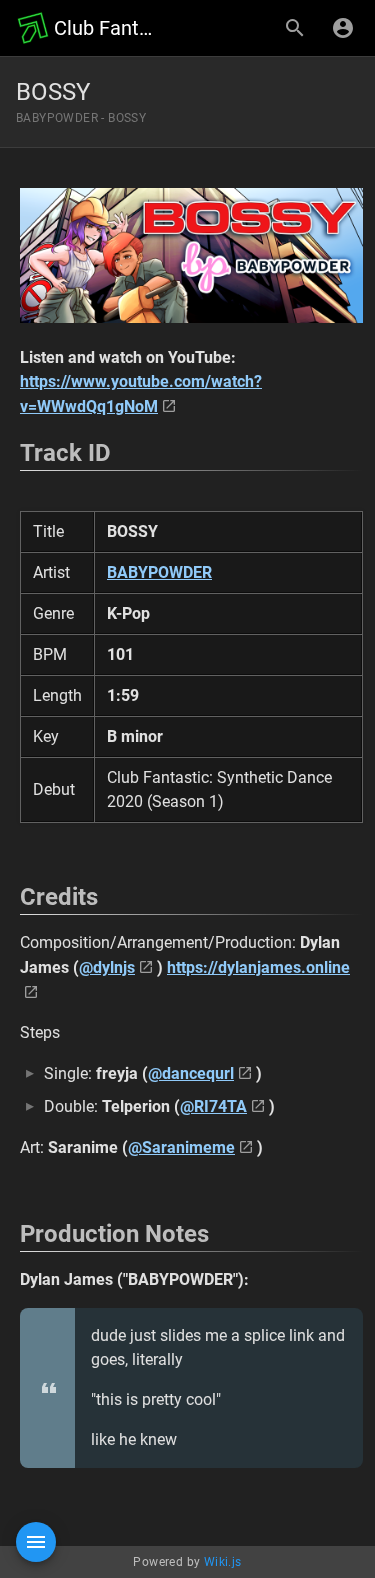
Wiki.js (223, 1562)
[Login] (343, 28)
